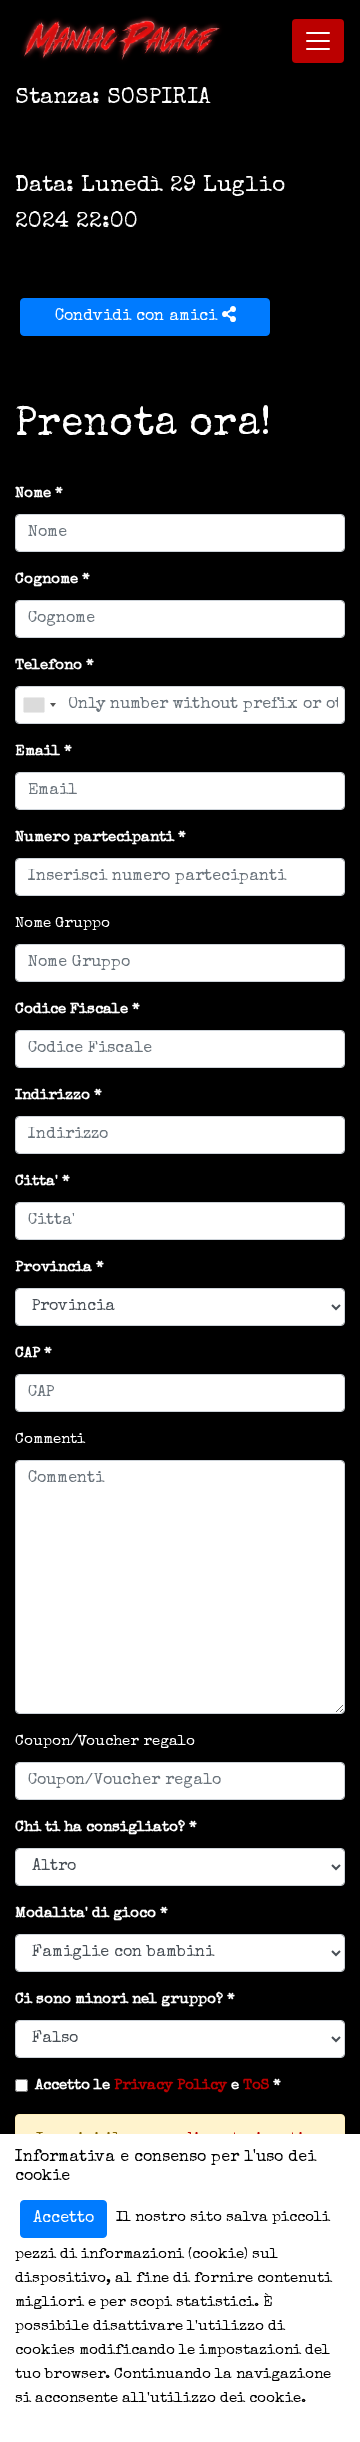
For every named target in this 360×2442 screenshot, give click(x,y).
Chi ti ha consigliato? (100, 1827)
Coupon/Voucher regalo (105, 1741)
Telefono (48, 665)
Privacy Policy (170, 2085)
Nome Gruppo (62, 923)
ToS (256, 2085)
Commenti (50, 1439)
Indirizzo (52, 1095)
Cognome (46, 579)
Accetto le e (152, 2085)
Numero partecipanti (94, 837)
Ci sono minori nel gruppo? (119, 1999)
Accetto (63, 2219)
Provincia (53, 1267)
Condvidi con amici (138, 317)
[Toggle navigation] (318, 41)
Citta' (36, 1181)
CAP (27, 1353)
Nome (33, 493)
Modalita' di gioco (85, 1913)
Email (37, 751)
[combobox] (39, 705)
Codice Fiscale (71, 1009)
